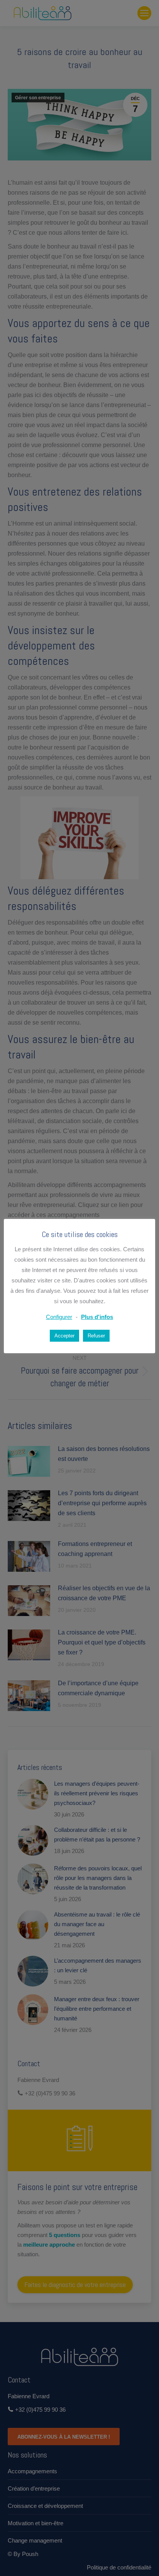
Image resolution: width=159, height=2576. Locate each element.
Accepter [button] (64, 1336)
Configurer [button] (59, 1317)
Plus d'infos (97, 1317)
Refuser (96, 1336)
